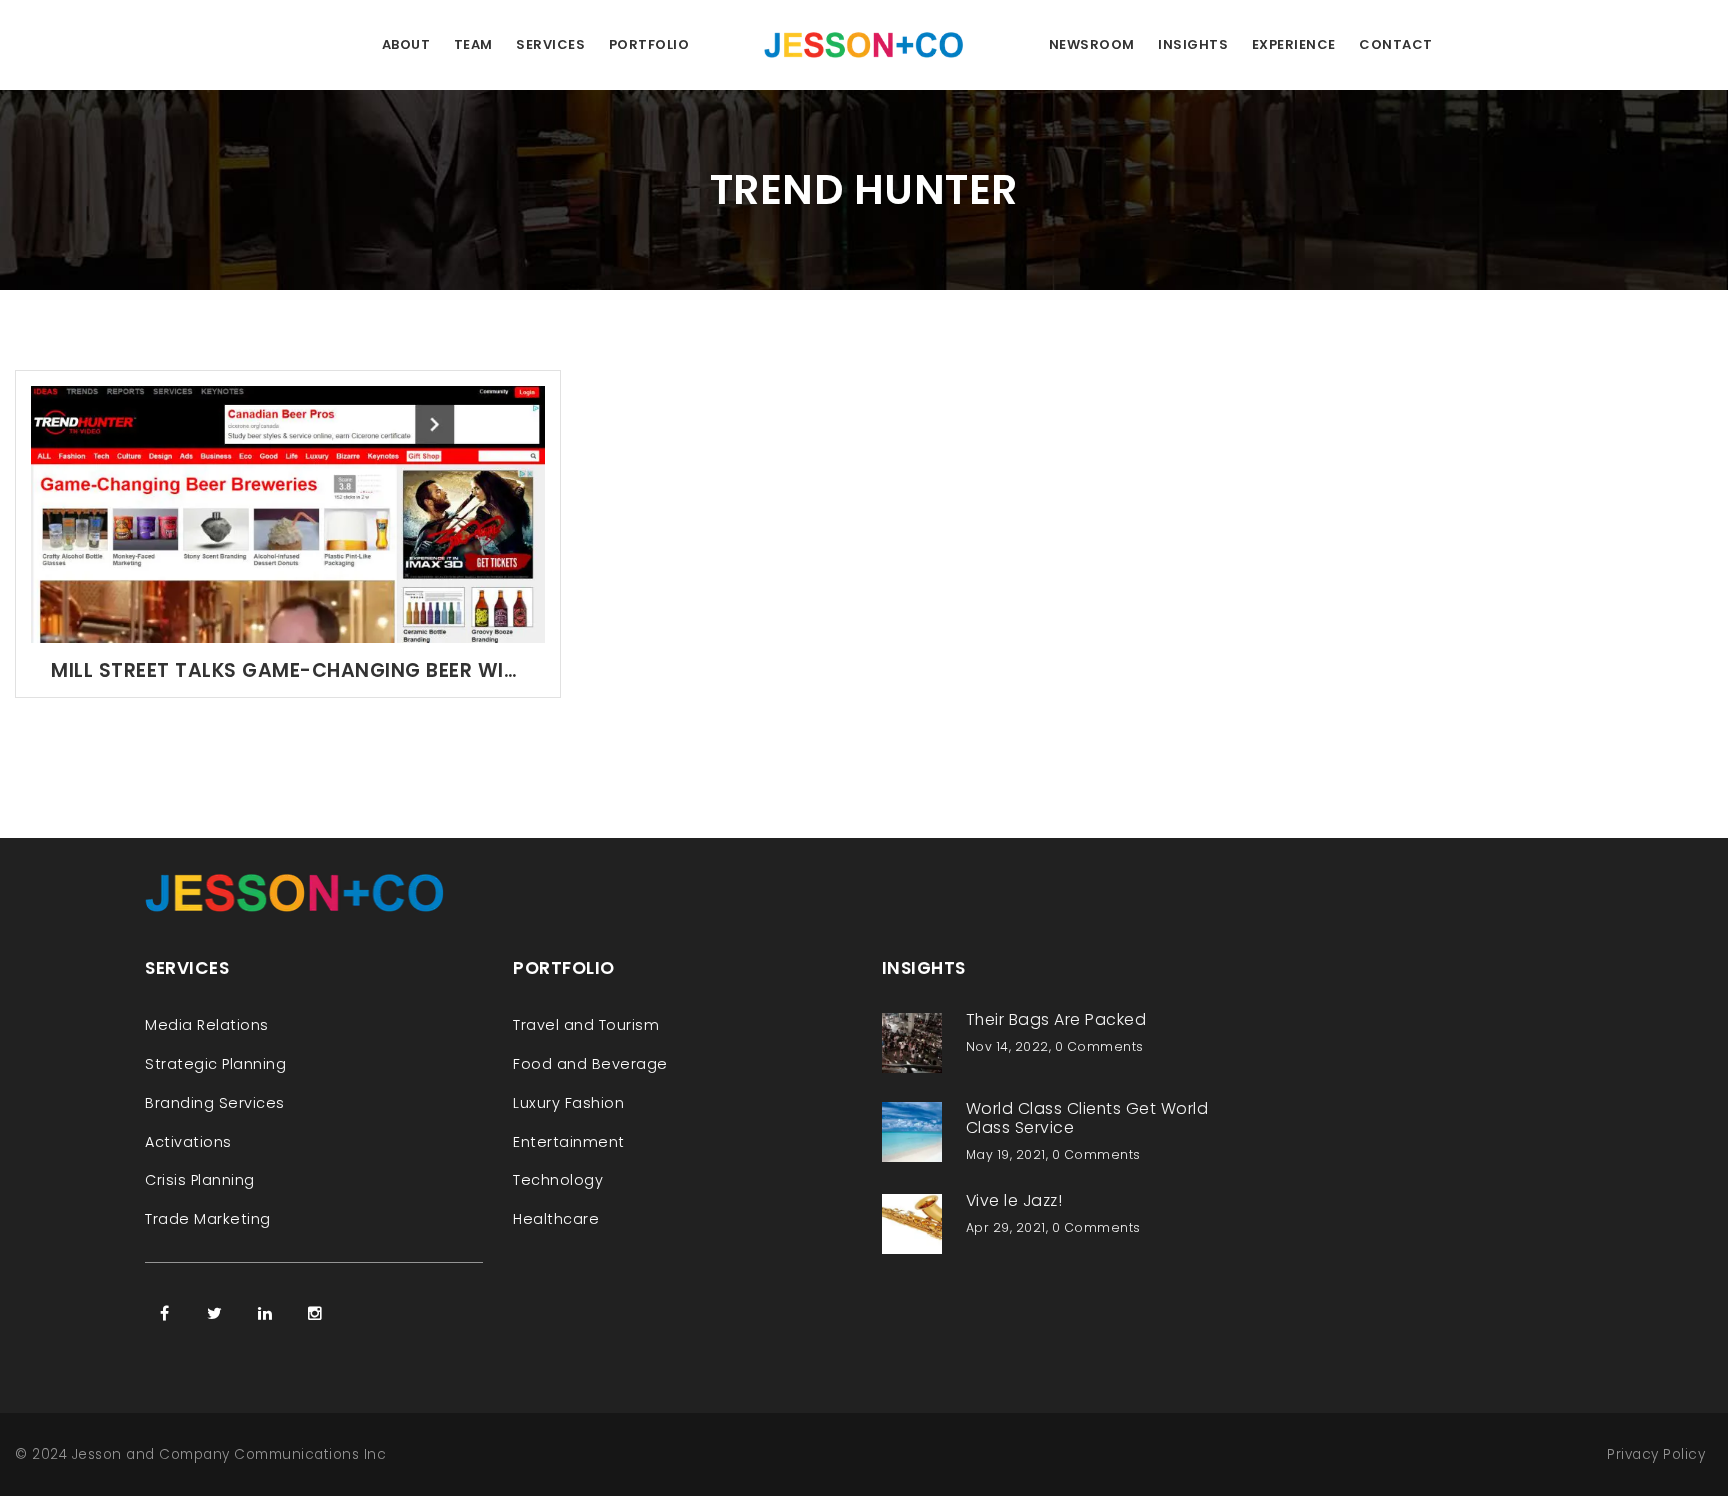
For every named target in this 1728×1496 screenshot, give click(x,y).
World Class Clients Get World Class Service (1087, 1118)
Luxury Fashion (568, 1103)
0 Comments (1099, 1046)
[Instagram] (315, 1313)
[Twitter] (215, 1313)
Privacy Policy (1656, 1454)
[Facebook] (165, 1313)
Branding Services (215, 1103)
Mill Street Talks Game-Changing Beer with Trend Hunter (288, 670)
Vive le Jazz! (1014, 1200)
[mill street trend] (288, 513)
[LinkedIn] (265, 1313)
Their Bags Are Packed (1056, 1019)
